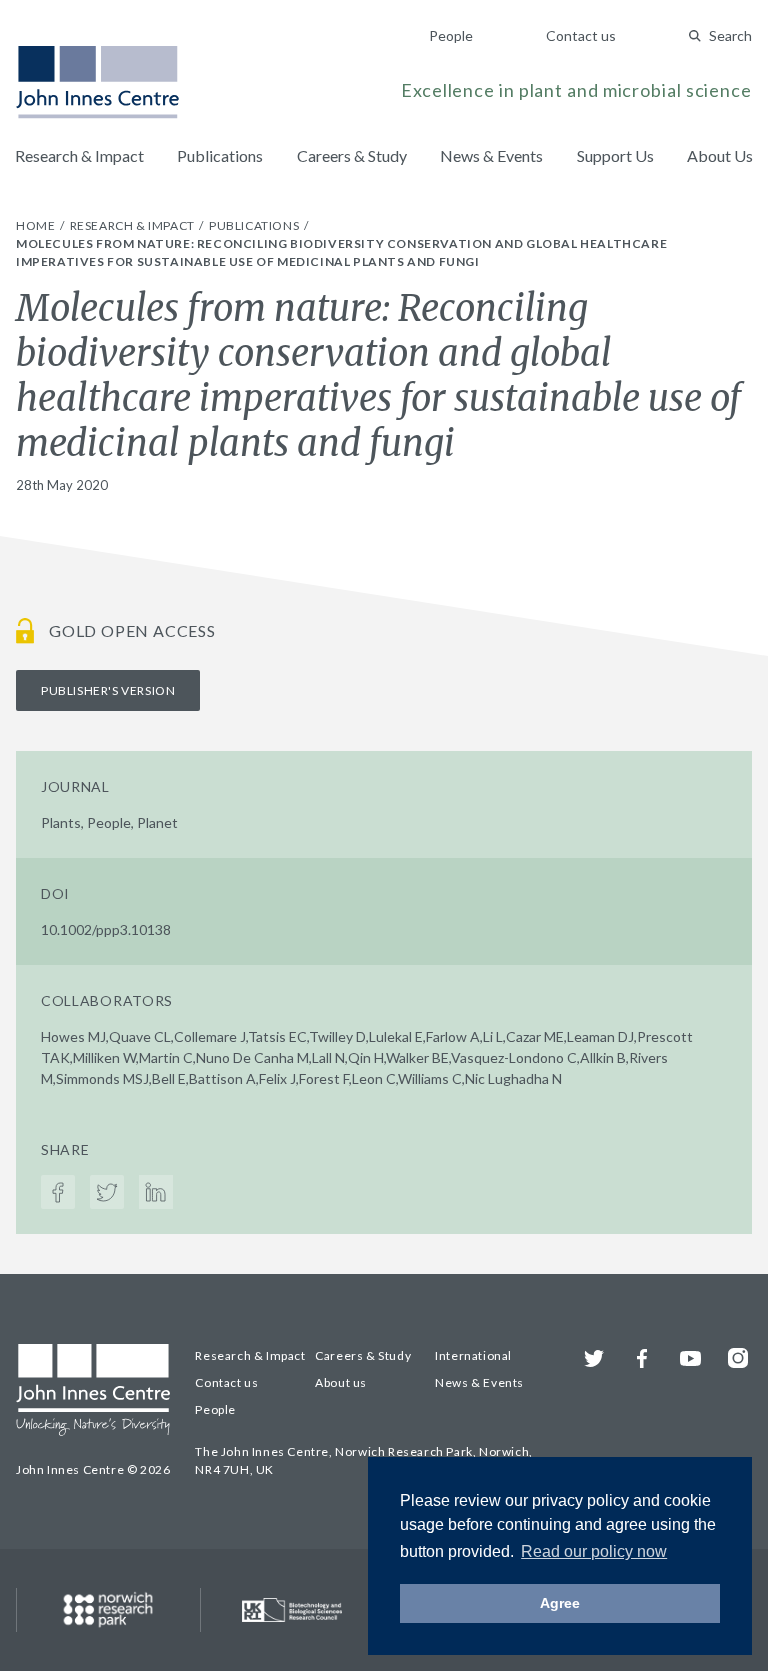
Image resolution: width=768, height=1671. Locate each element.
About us (341, 1382)
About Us (720, 155)
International (473, 1355)
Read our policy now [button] (594, 1551)
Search (730, 35)
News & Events (491, 155)
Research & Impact (79, 155)
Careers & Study (352, 155)
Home (37, 225)
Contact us (581, 35)
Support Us (615, 155)
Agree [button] (560, 1603)
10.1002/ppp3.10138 (106, 929)
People (451, 35)
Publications (220, 155)
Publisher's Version (108, 690)
